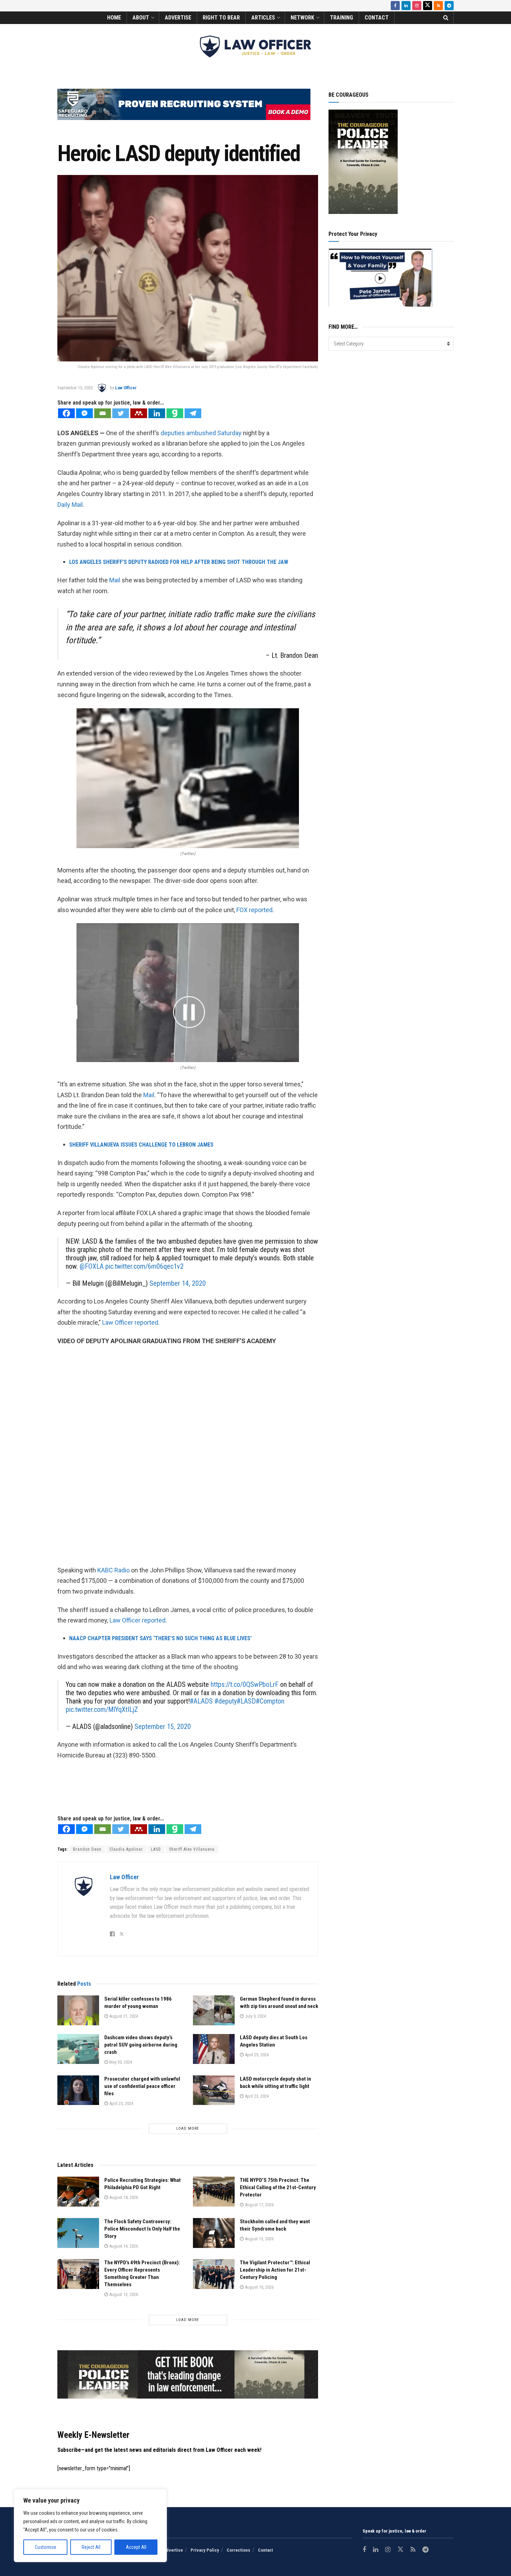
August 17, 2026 (259, 2205)
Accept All (136, 2547)
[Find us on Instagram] (417, 6)
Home (114, 18)
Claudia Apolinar (126, 1849)
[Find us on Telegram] (449, 6)
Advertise (178, 18)
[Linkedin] (157, 413)
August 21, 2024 (123, 2016)
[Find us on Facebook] (395, 6)
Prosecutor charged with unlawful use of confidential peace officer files (142, 2086)
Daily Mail (70, 505)
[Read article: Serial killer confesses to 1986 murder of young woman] (78, 2010)
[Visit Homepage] (255, 46)
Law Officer (126, 388)
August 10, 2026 (259, 2287)
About (141, 18)
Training (342, 18)
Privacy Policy (205, 2550)
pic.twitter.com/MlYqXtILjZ (102, 1709)
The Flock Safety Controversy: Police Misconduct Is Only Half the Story (142, 2229)
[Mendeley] (139, 413)
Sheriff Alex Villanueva (192, 1849)
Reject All (91, 2547)
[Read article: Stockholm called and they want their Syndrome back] (214, 2233)
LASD (156, 1849)
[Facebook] (66, 413)
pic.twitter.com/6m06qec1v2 (144, 1266)
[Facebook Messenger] (84, 413)
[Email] (103, 413)
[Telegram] (193, 413)
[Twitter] (121, 413)
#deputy (226, 1701)
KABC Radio (113, 1570)
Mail (115, 580)
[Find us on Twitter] (428, 6)
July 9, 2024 (255, 2016)
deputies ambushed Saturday (201, 433)
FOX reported (254, 910)
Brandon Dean (87, 1849)
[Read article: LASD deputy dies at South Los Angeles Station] (214, 2049)
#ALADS (201, 1701)
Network (302, 18)
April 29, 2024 (256, 2055)
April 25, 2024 (121, 2103)
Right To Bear (221, 18)
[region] (90, 2526)
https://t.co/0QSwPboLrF (245, 1684)
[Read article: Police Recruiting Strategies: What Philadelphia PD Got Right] (78, 2192)
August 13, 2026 (259, 2239)
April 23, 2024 (256, 2096)
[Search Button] (446, 18)
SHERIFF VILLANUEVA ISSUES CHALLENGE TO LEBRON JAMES (141, 1145)
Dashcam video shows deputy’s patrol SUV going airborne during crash (141, 2045)
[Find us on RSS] (438, 6)
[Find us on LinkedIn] (406, 6)
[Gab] (175, 413)
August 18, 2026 (123, 2197)
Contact (377, 18)
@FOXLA (92, 1266)
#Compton (270, 1701)
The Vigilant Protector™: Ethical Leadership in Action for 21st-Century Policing (275, 2270)
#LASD (246, 1701)
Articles (263, 18)
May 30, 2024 (120, 2062)
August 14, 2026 (123, 2246)
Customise (46, 2547)
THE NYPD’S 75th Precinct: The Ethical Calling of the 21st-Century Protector (278, 2187)
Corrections (238, 2550)
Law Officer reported (130, 1322)
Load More (188, 2128)
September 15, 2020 (75, 388)
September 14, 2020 (178, 1283)
